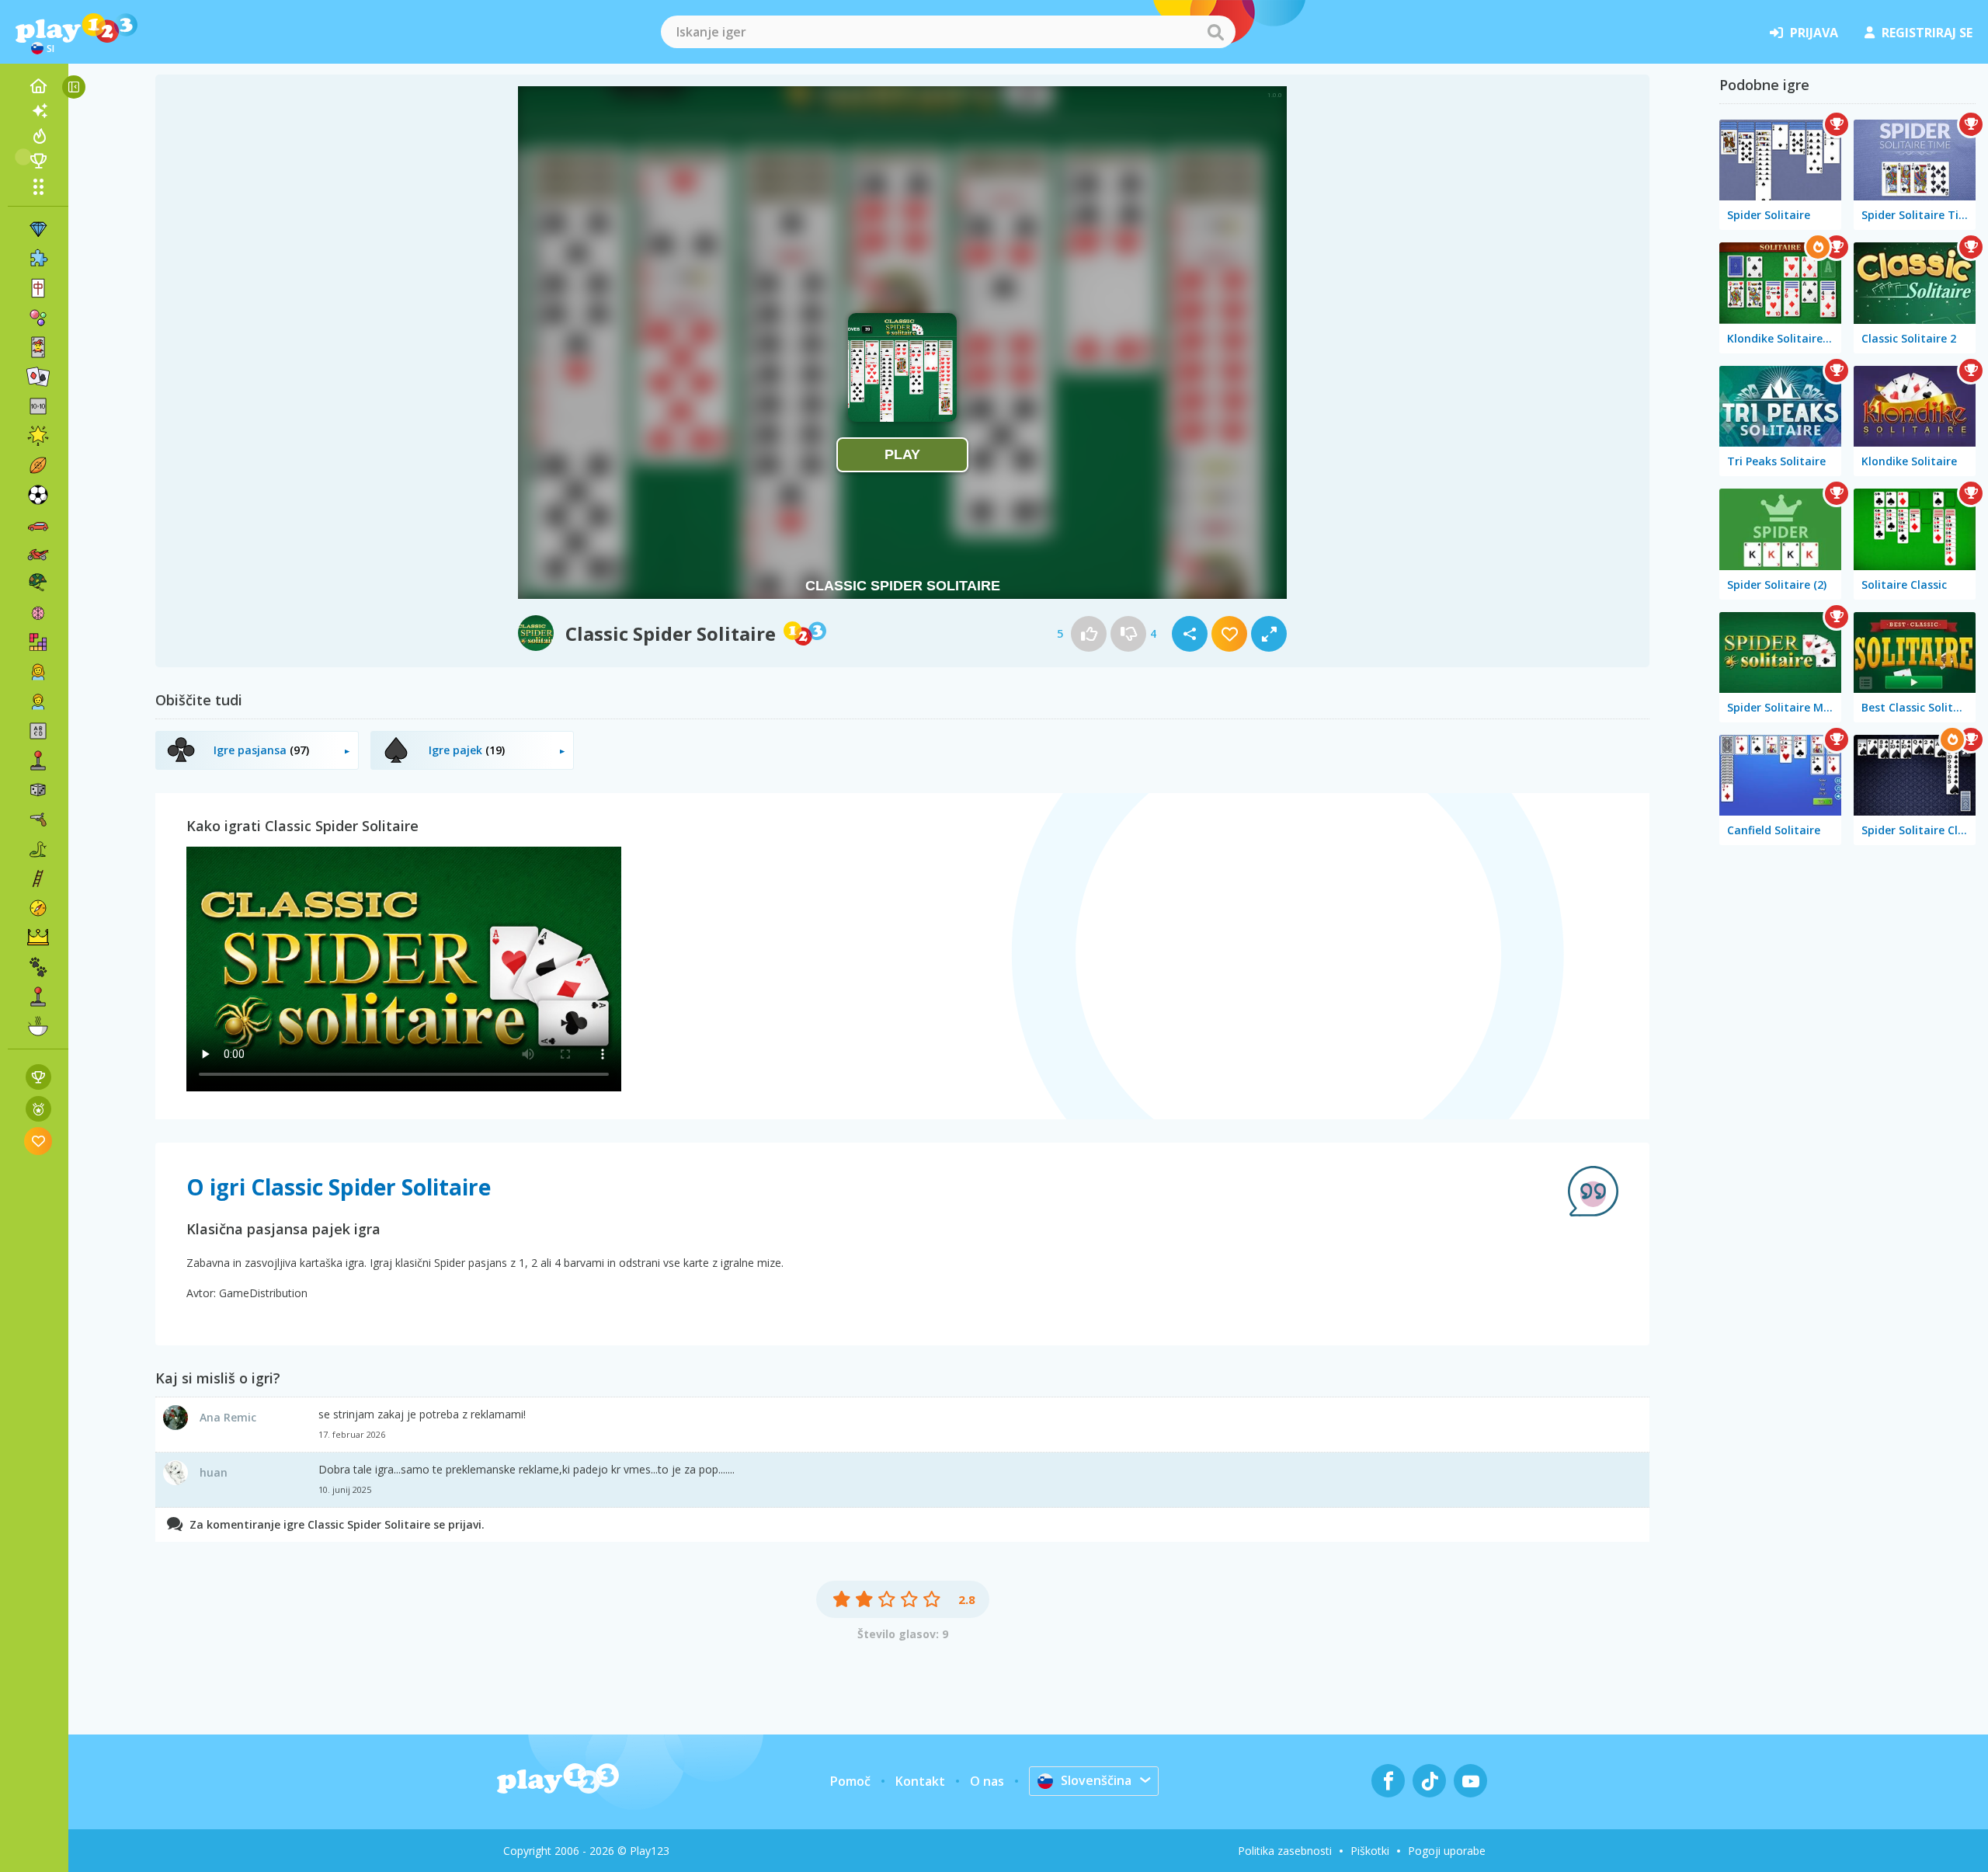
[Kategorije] (38, 186)
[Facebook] (1388, 1781)
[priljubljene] (38, 1141)
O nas (987, 1781)
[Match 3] (38, 229)
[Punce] (38, 672)
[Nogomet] (38, 495)
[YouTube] (1470, 1781)
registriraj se (1927, 33)
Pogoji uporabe (1447, 1851)
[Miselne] (38, 613)
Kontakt (920, 1781)
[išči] (1215, 32)
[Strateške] (38, 938)
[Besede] (38, 731)
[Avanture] (38, 908)
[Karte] (38, 347)
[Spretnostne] (38, 879)
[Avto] (38, 524)
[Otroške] (38, 701)
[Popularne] (38, 136)
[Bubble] (38, 318)
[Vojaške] (38, 583)
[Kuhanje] (38, 1026)
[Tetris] (38, 642)
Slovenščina (1096, 1780)
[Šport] (38, 465)
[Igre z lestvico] (38, 1077)
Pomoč (850, 1781)
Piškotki (1370, 1851)
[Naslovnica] (38, 86)
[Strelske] (38, 819)
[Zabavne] (38, 436)
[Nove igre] (38, 111)
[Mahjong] (38, 288)
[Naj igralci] (38, 161)
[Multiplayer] (38, 997)
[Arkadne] (38, 760)
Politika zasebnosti (1285, 1851)
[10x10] (38, 406)
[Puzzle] (38, 259)
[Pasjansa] (38, 377)
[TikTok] (1429, 1781)
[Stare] (38, 849)
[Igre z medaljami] (38, 1109)
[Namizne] (38, 790)
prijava (1814, 33)
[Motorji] (38, 554)
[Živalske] (38, 967)
